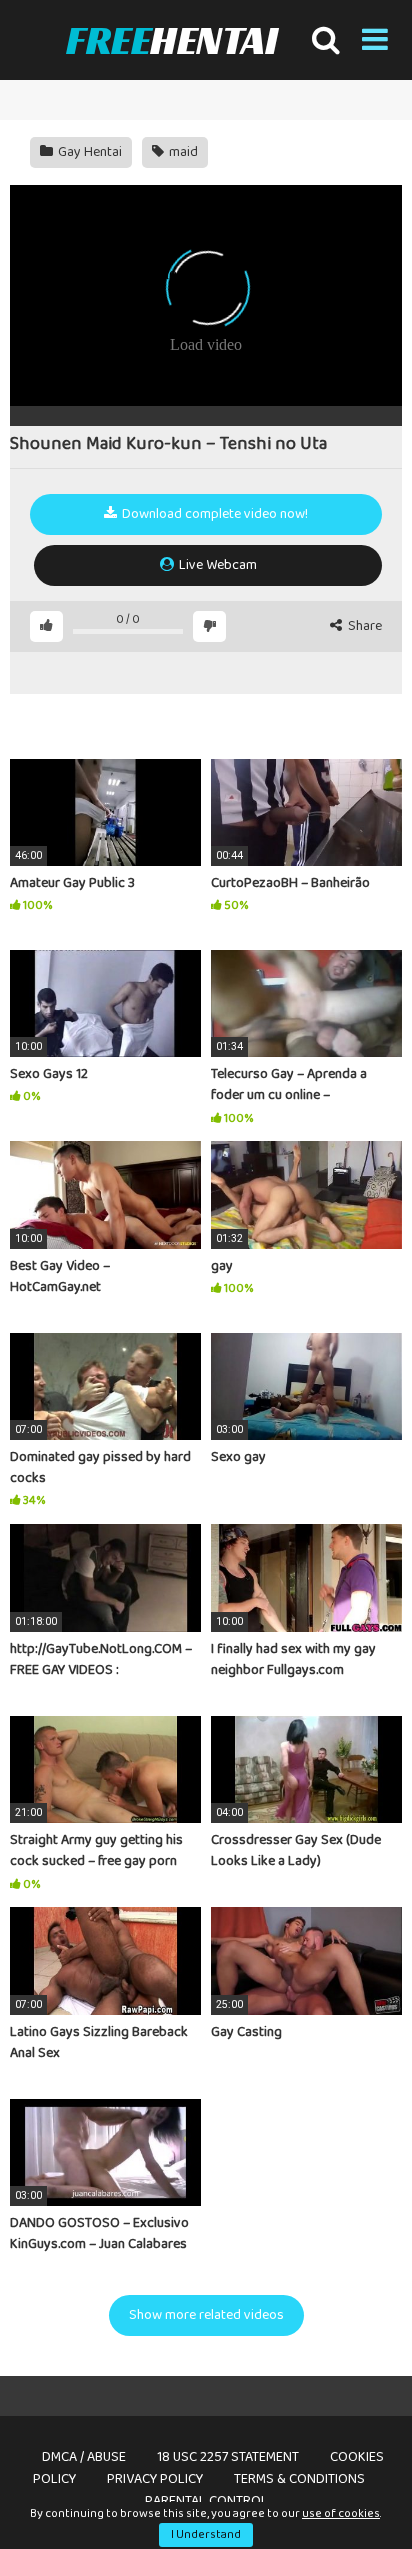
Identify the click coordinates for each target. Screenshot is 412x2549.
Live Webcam (216, 565)
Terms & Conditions (299, 2479)
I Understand (206, 2534)
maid (182, 152)
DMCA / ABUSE (84, 2457)
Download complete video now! (213, 514)
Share (363, 626)
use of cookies (341, 2513)
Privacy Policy (155, 2479)
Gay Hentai (88, 152)
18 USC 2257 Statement (228, 2457)
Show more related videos (206, 2315)
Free (171, 40)
